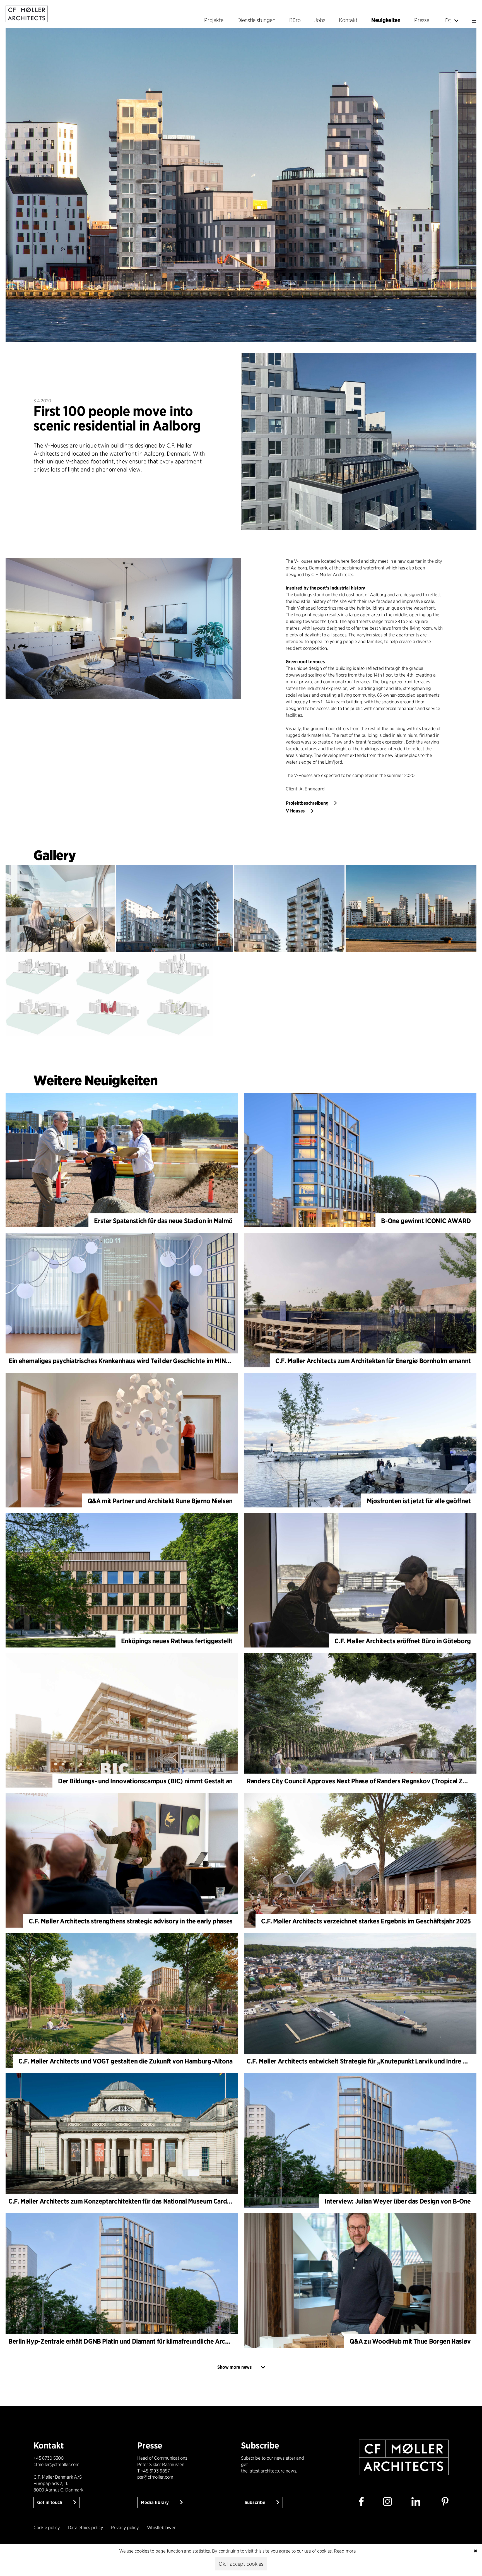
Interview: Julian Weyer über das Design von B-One (398, 2201)
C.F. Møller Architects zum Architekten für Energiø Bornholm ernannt (373, 1361)
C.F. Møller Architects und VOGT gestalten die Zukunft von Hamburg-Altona (126, 2061)
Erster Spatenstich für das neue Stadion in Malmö (163, 1221)
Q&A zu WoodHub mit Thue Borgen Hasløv (410, 2341)
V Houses (295, 811)
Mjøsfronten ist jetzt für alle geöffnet (419, 1501)
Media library (155, 2502)
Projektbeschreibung (307, 803)
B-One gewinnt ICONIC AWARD (426, 1221)
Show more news (235, 2367)
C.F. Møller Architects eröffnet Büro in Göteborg (403, 1641)
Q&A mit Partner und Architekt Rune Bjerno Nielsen (160, 1501)
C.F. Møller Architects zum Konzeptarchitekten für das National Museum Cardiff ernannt (132, 2201)
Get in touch (50, 2502)
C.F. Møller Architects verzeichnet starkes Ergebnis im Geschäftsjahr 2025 (366, 1921)
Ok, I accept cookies (241, 2564)
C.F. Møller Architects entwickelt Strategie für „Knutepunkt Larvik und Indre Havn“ (363, 2061)
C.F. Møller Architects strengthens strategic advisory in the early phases (131, 1921)
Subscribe (256, 2502)
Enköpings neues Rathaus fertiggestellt (177, 1641)
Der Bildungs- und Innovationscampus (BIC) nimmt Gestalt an (145, 1781)
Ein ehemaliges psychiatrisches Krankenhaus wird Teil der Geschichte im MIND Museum (132, 1361)
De (448, 20)
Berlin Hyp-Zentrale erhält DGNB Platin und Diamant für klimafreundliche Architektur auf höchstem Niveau (159, 2341)
